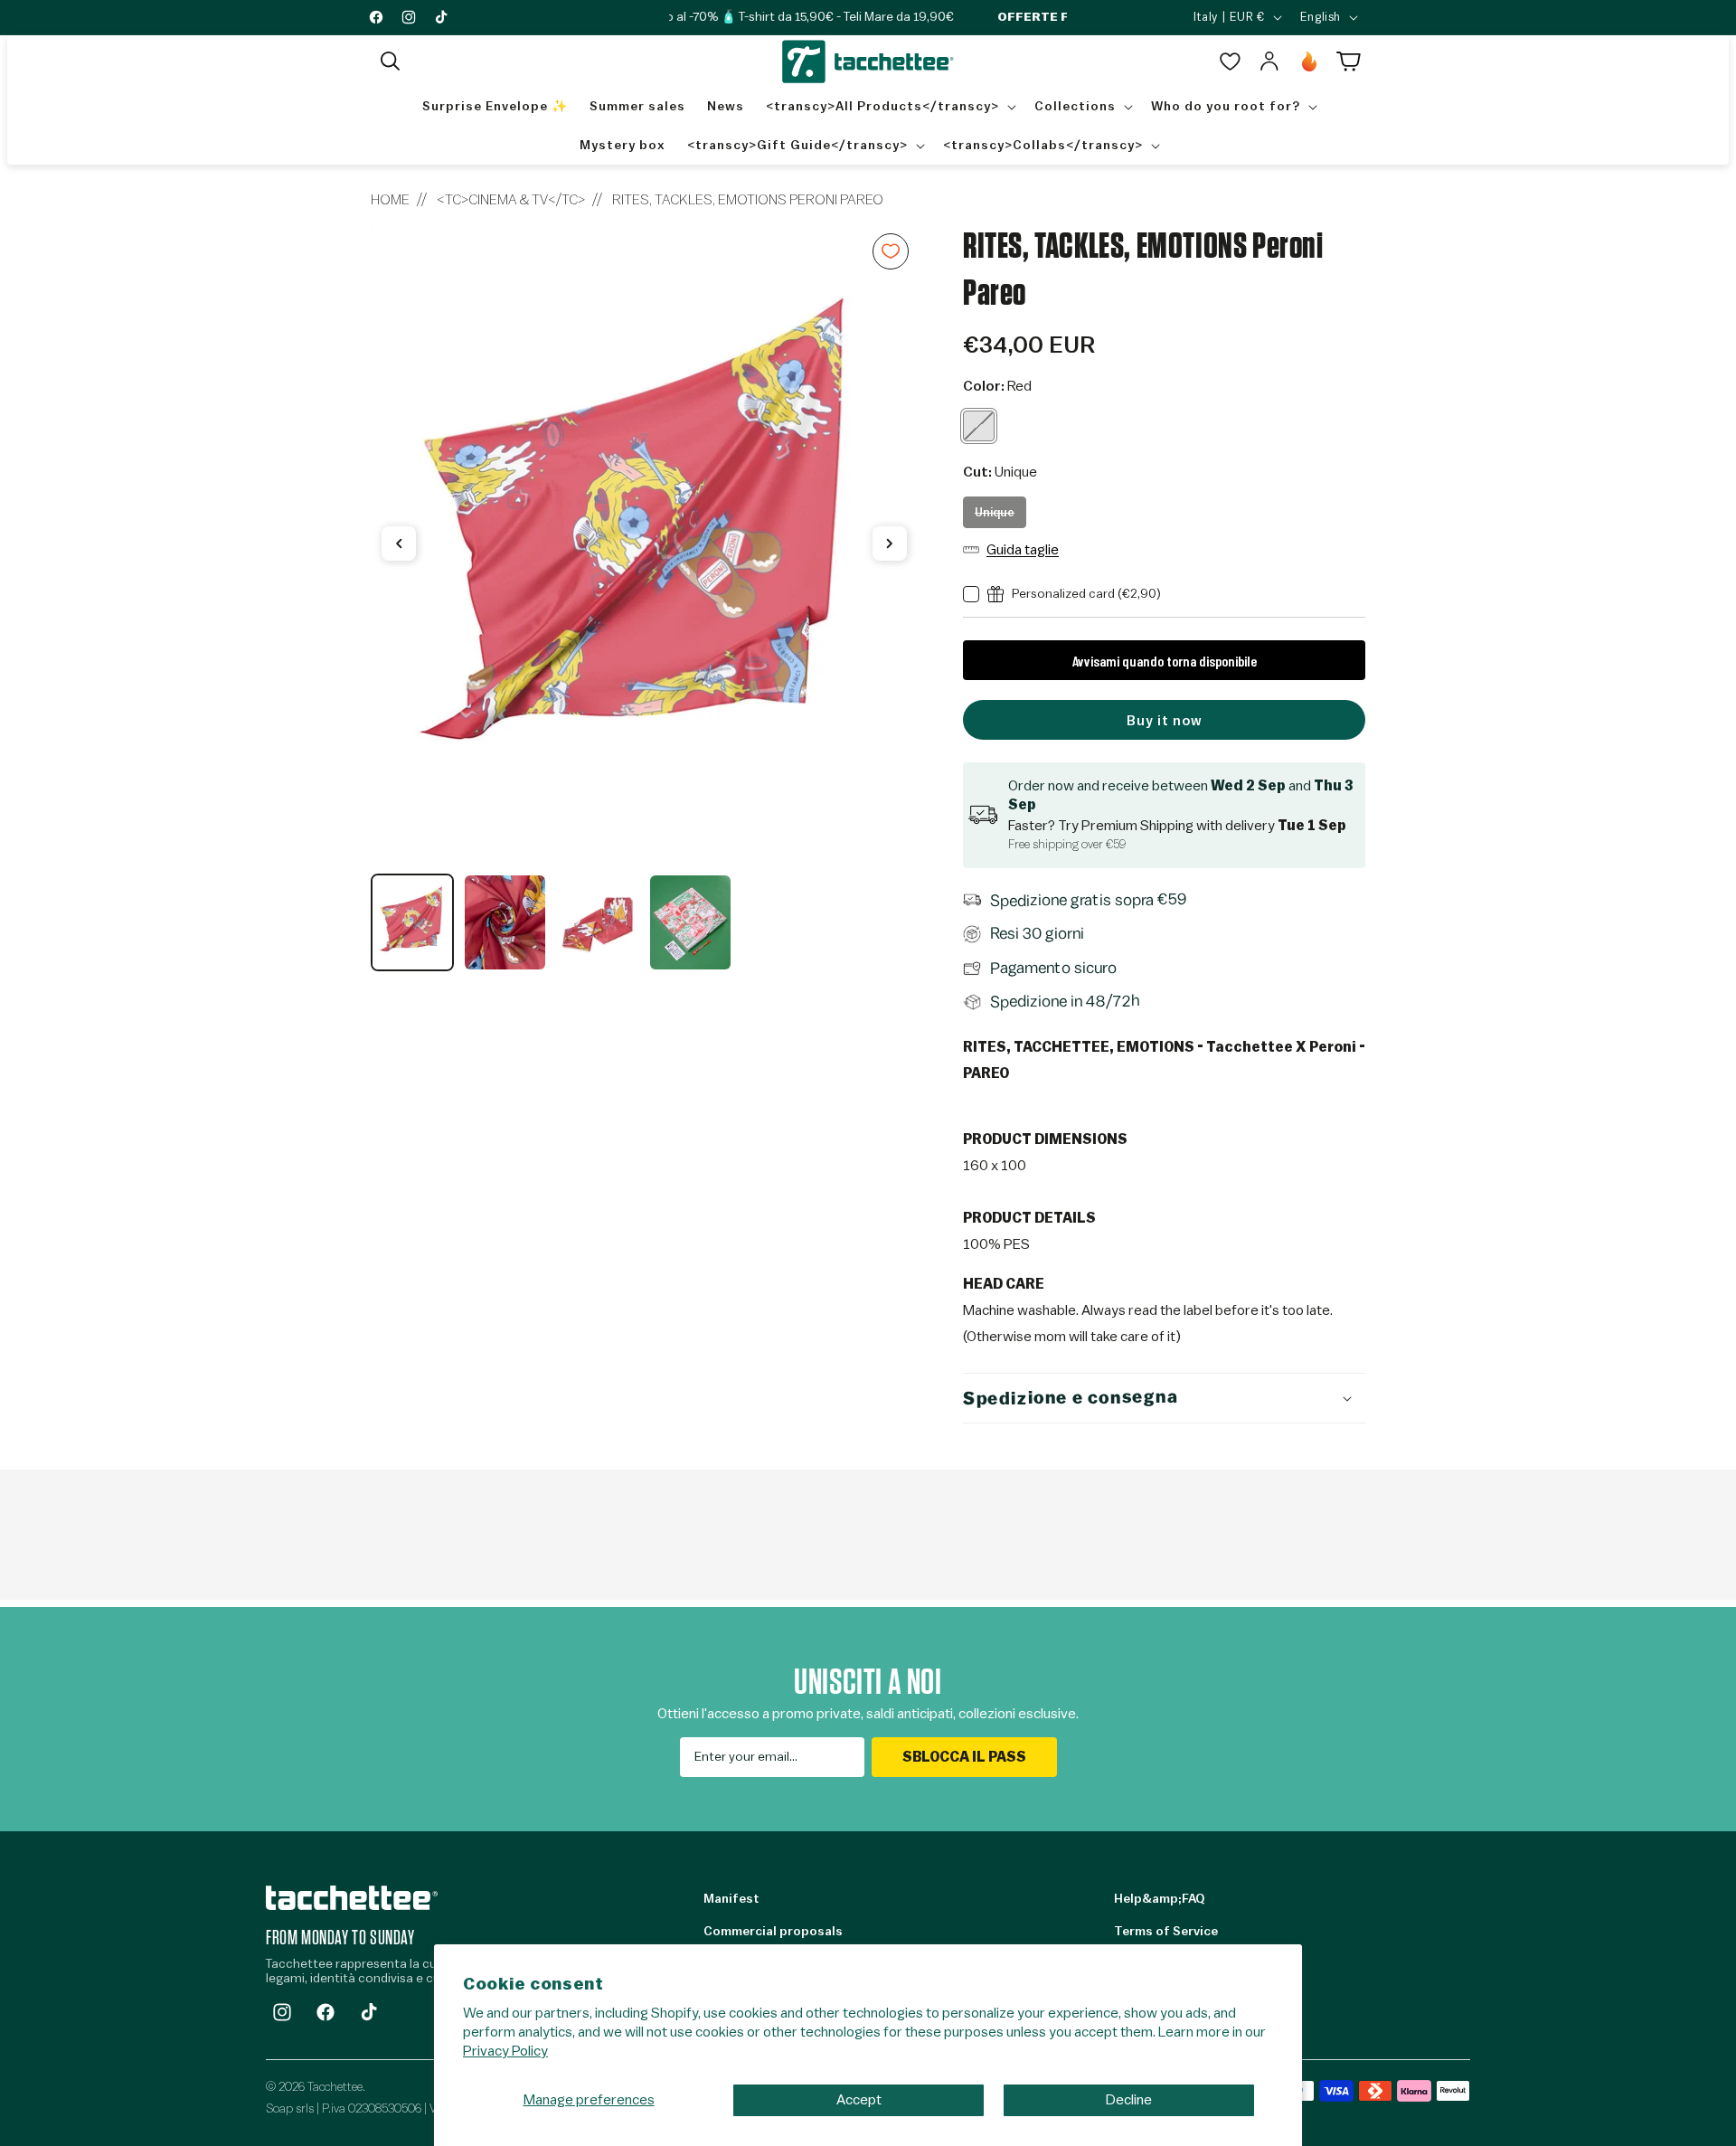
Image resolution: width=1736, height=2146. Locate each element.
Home (390, 200)
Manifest (731, 1899)
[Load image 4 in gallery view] (690, 922)
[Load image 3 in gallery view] (598, 922)
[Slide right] (890, 544)
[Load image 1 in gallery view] (412, 922)
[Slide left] (399, 544)
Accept (859, 2100)
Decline (1129, 2100)
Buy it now (1165, 721)
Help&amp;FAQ (1159, 1899)
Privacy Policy (505, 2051)
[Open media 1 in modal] (644, 544)
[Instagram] (282, 2012)
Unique (1000, 517)
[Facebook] (325, 2012)
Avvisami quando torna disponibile (1165, 661)
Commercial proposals (773, 1932)
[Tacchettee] (352, 1898)
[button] (391, 61)
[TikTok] (369, 2012)
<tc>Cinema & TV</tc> (511, 200)
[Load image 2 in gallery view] (505, 922)
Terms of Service (1166, 1932)
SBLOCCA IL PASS (964, 1757)
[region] (644, 598)
